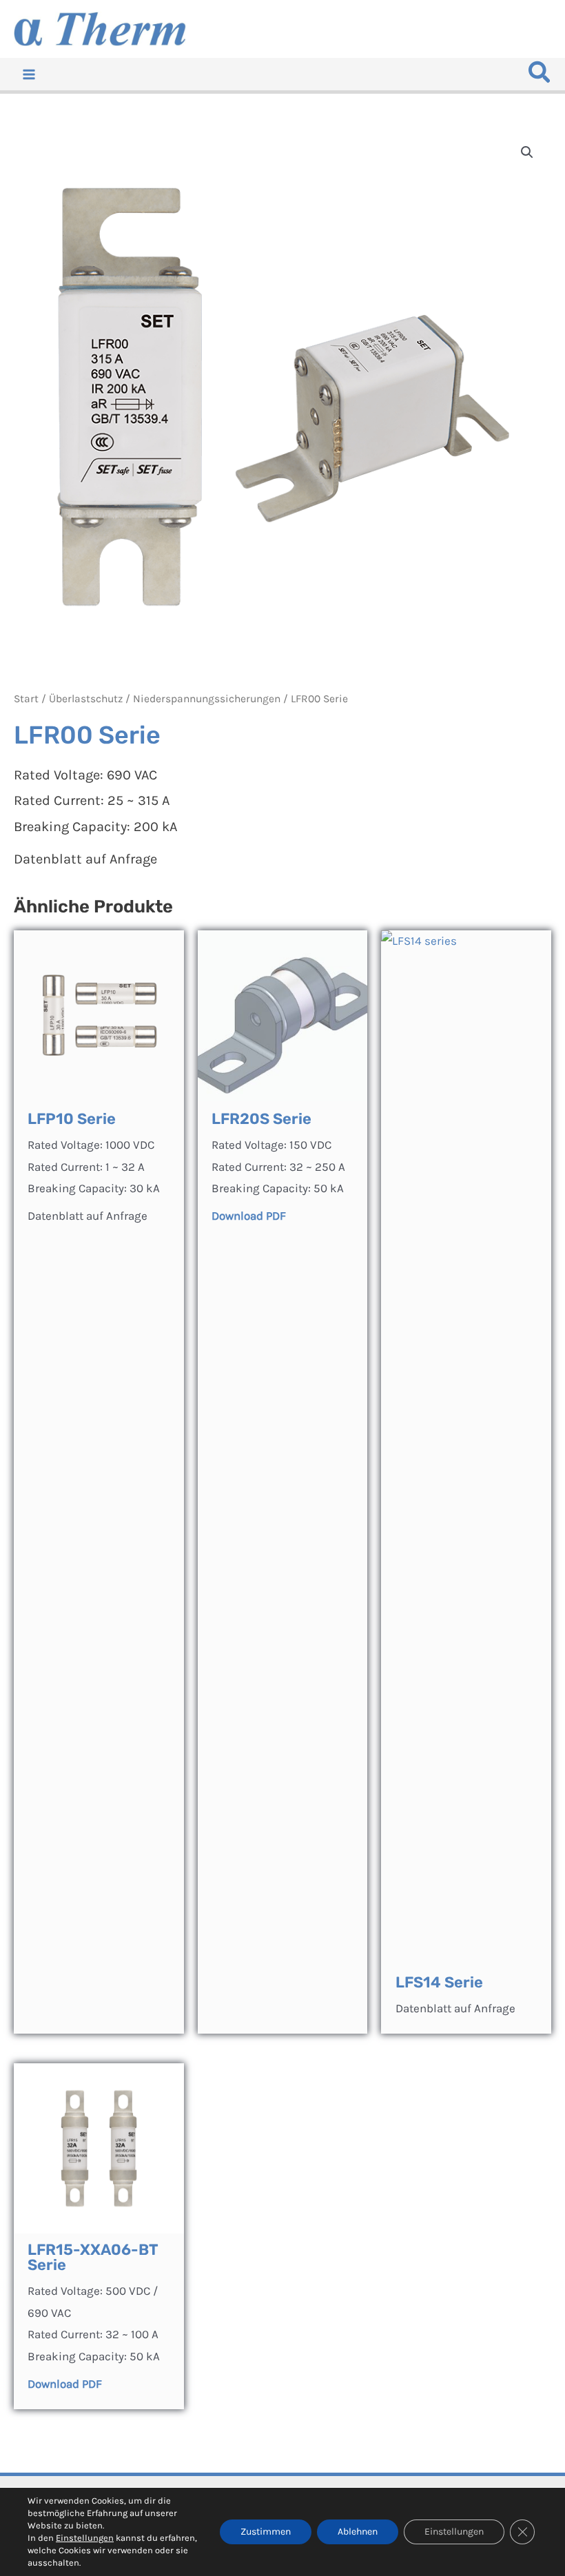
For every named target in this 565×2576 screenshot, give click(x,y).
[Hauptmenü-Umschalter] (29, 74)
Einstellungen (85, 2538)
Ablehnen (358, 2532)
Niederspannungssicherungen (207, 699)
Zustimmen (266, 2532)
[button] (540, 76)
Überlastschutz (86, 699)
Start (26, 699)
